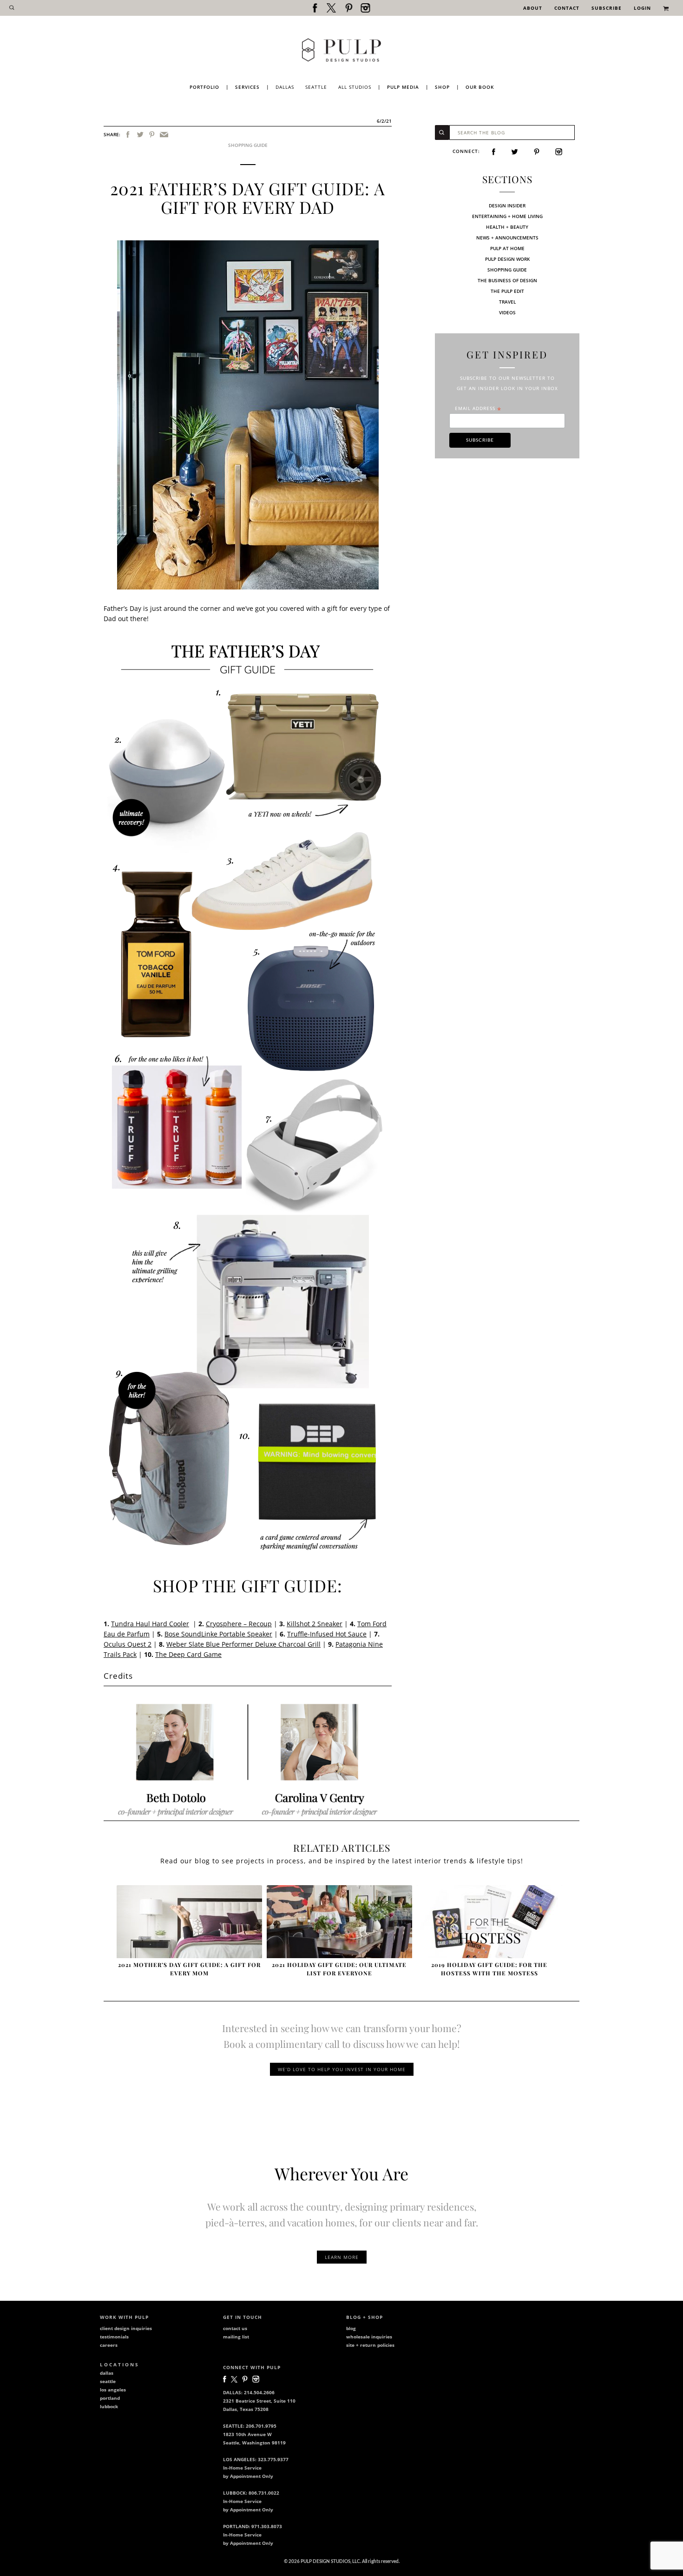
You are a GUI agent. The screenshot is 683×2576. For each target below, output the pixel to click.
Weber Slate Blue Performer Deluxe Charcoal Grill (243, 1644)
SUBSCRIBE (607, 8)
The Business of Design (507, 280)
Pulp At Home (507, 248)
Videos (507, 312)
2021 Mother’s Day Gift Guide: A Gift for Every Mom (189, 1969)
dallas (107, 2373)
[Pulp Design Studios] (341, 50)
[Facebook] (128, 135)
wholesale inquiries (369, 2337)
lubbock (109, 2406)
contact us (235, 2328)
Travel (507, 302)
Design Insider (507, 205)
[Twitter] (140, 135)
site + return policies (370, 2345)
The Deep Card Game (188, 1654)
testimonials (114, 2337)
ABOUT (533, 8)
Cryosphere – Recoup (239, 1624)
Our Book (480, 87)
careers (109, 2345)
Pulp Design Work (507, 259)
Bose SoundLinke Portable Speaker (218, 1634)
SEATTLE (316, 87)
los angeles (113, 2390)
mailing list (236, 2337)
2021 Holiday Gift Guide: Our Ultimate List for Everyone (339, 1969)
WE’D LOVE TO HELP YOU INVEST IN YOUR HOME (342, 2069)
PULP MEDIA (403, 87)
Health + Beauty (507, 227)
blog (351, 2328)
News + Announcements (507, 238)
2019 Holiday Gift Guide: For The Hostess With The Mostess (489, 1969)
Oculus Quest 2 (128, 1644)
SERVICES (247, 87)
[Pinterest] (152, 135)
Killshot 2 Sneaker (315, 1624)
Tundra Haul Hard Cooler (150, 1624)
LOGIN (642, 8)
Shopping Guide (248, 145)
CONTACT (567, 8)
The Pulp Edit (507, 291)
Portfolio (204, 87)
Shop (442, 87)
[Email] (164, 135)
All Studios (355, 87)
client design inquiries (126, 2328)
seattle (108, 2381)
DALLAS (285, 87)
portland (110, 2398)
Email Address (478, 408)
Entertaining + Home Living (507, 216)
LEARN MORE (342, 2257)
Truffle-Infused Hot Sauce (327, 1634)
